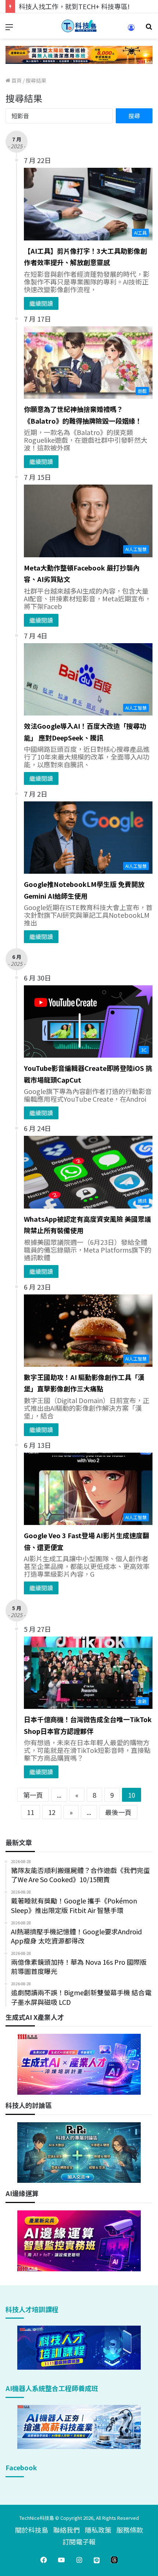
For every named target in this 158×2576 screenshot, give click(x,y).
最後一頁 (118, 1812)
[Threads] (114, 2560)
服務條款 (130, 2530)
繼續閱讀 (41, 303)
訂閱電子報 (79, 2541)
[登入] (131, 30)
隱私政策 (98, 2530)
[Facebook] (44, 2560)
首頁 (16, 80)
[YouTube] (61, 2560)
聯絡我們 (67, 2530)
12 (52, 1812)
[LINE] (97, 2560)
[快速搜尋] (149, 29)
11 (30, 1812)
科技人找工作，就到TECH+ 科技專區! (74, 6)
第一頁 (33, 1795)
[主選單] (9, 29)
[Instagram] (79, 2560)
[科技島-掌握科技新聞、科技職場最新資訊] (79, 26)
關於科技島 (32, 2530)
